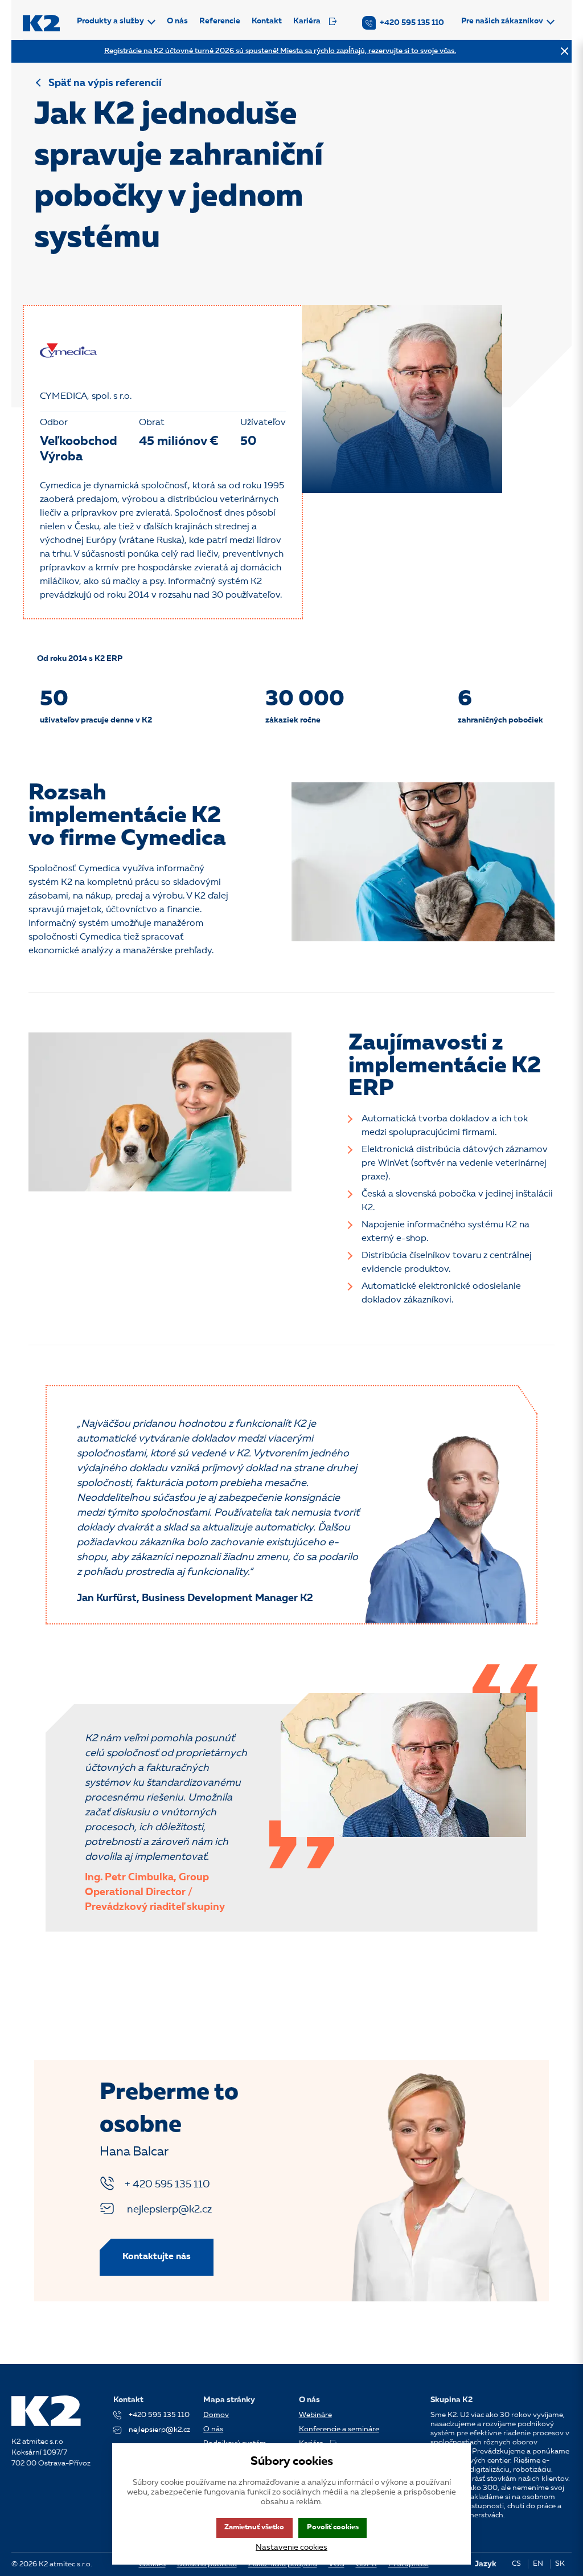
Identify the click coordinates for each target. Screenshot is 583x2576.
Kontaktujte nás (157, 2257)
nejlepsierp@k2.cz (168, 2210)
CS (516, 2564)
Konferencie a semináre (339, 2429)
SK (560, 2564)
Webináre (315, 2415)
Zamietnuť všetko (254, 2527)
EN (538, 2564)
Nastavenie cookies (291, 2548)
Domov (216, 2415)
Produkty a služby (110, 21)
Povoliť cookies (333, 2527)
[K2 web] (41, 23)
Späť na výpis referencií (105, 83)
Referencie (220, 21)
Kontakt (267, 21)
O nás (177, 21)
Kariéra (307, 21)
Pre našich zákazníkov (502, 21)
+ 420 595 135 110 (167, 2185)
